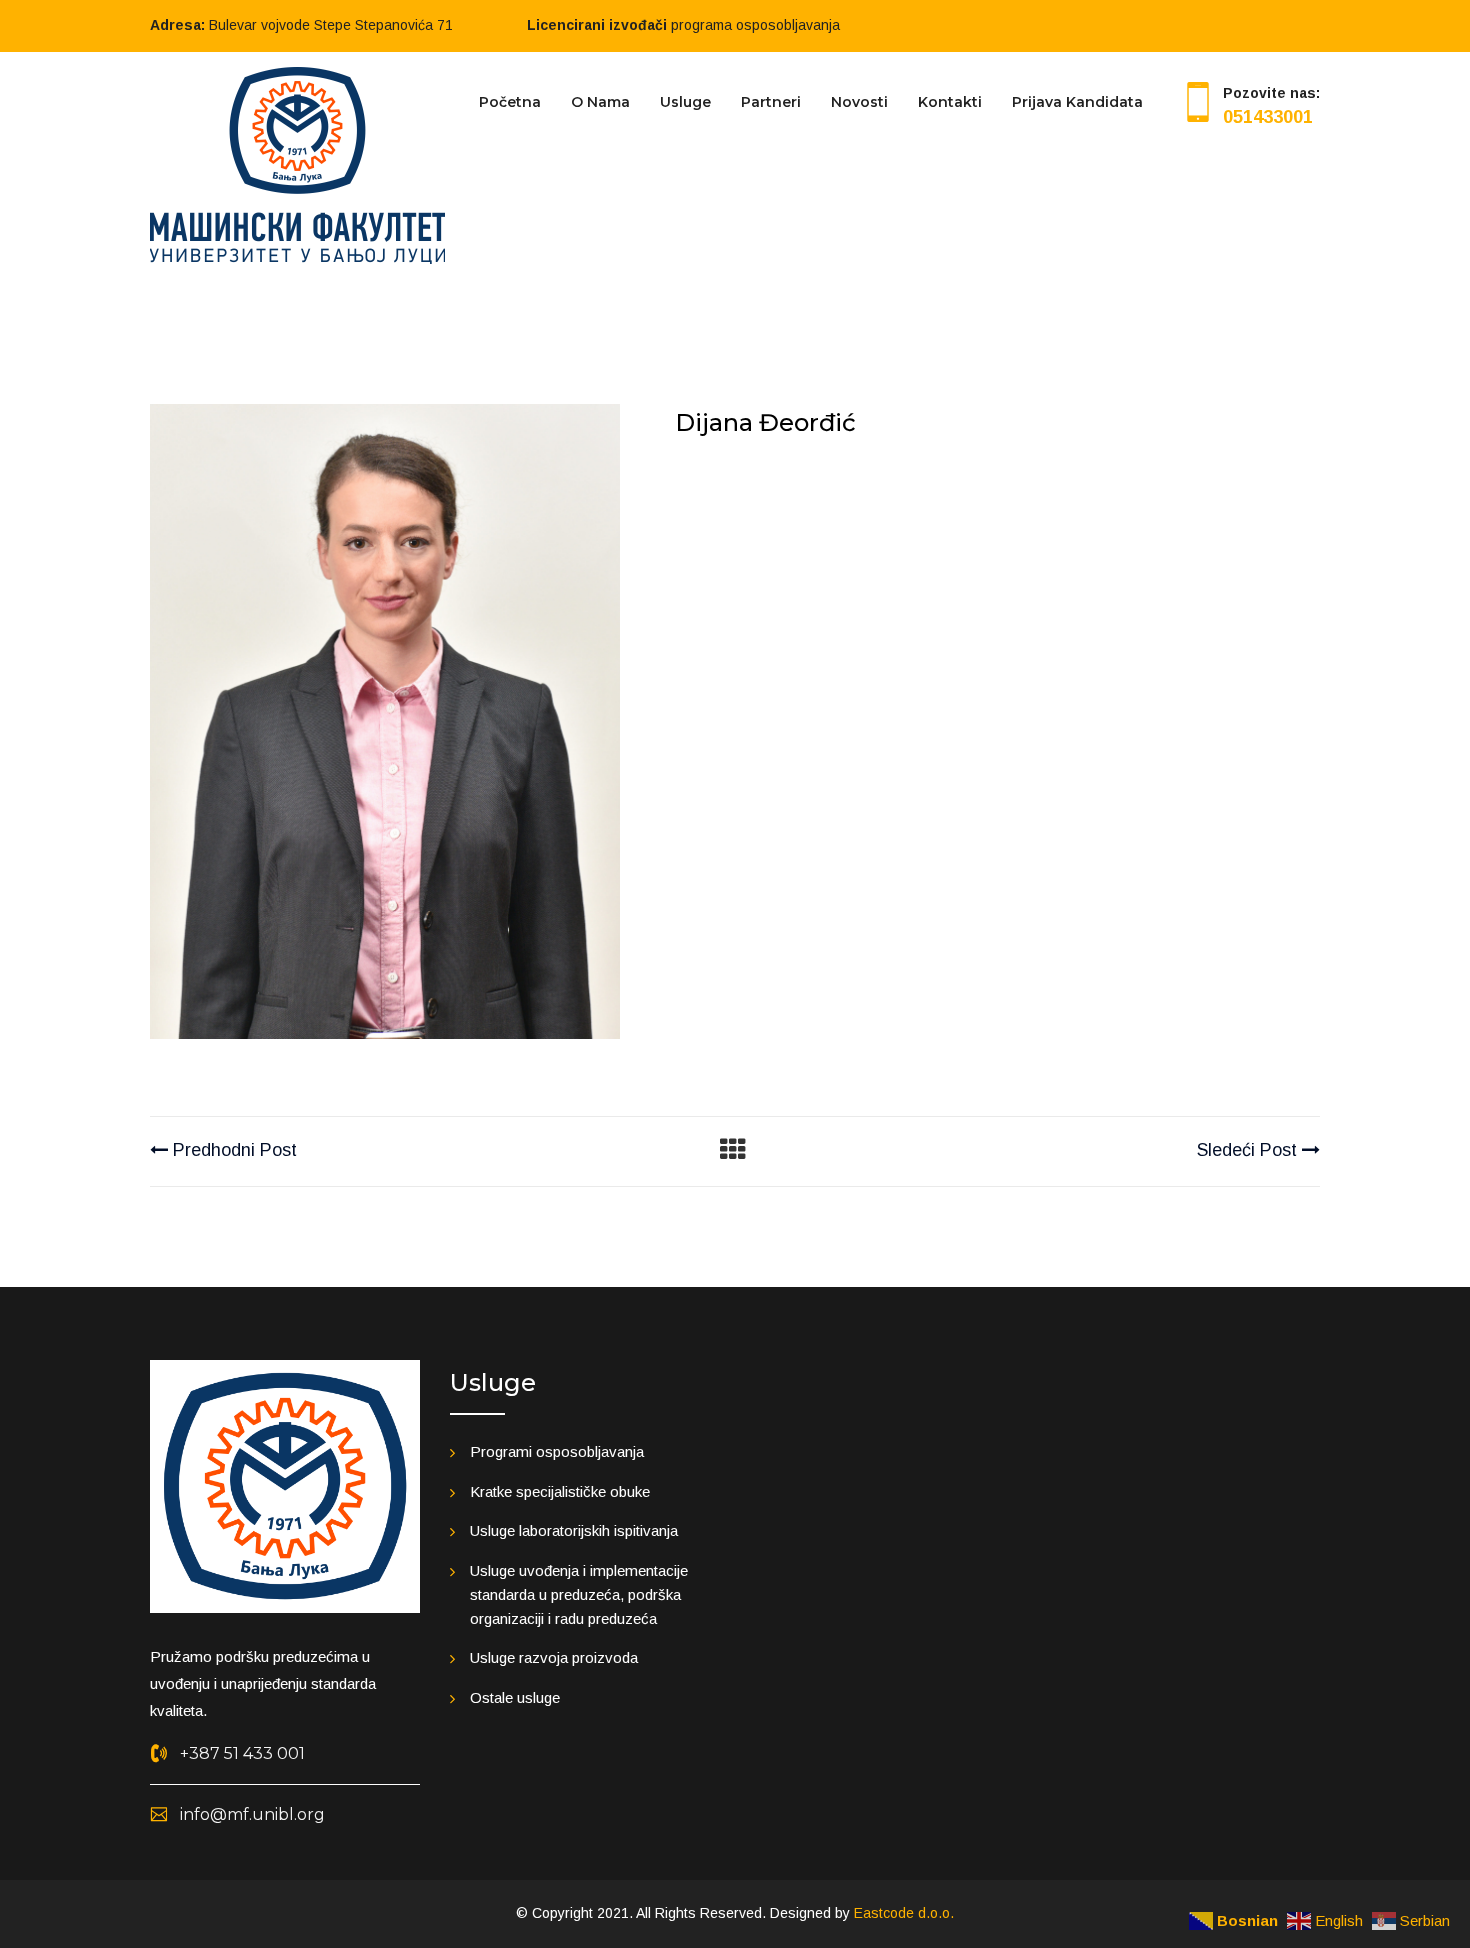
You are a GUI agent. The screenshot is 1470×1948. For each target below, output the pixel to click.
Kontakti (950, 102)
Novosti (859, 102)
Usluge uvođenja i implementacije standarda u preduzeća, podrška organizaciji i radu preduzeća (579, 1594)
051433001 (1268, 117)
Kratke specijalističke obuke (560, 1491)
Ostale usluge (515, 1697)
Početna (510, 102)
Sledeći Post (1249, 1150)
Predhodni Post (232, 1150)
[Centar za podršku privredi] (297, 164)
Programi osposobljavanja (557, 1451)
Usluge (685, 102)
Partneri (771, 102)
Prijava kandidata (1077, 102)
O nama (600, 102)
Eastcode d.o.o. (904, 1913)
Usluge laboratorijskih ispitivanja (574, 1530)
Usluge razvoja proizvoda (554, 1657)
